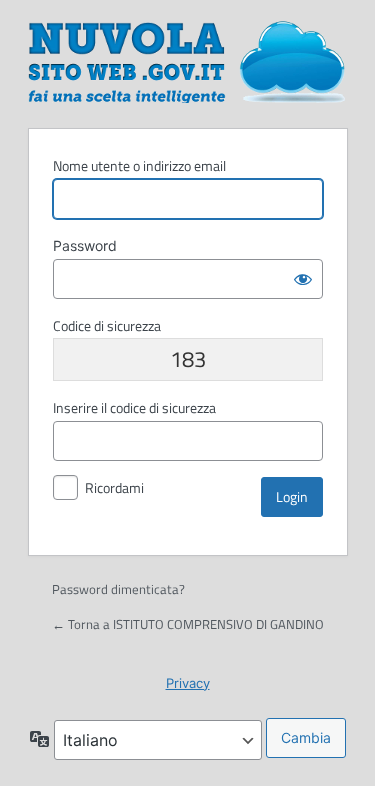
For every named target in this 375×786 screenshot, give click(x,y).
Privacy (188, 683)
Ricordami (114, 487)
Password (85, 245)
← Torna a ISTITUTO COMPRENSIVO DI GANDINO (188, 624)
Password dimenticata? (118, 589)
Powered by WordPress (188, 61)
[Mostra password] (303, 279)
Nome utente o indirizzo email (139, 165)
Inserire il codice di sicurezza (134, 407)
